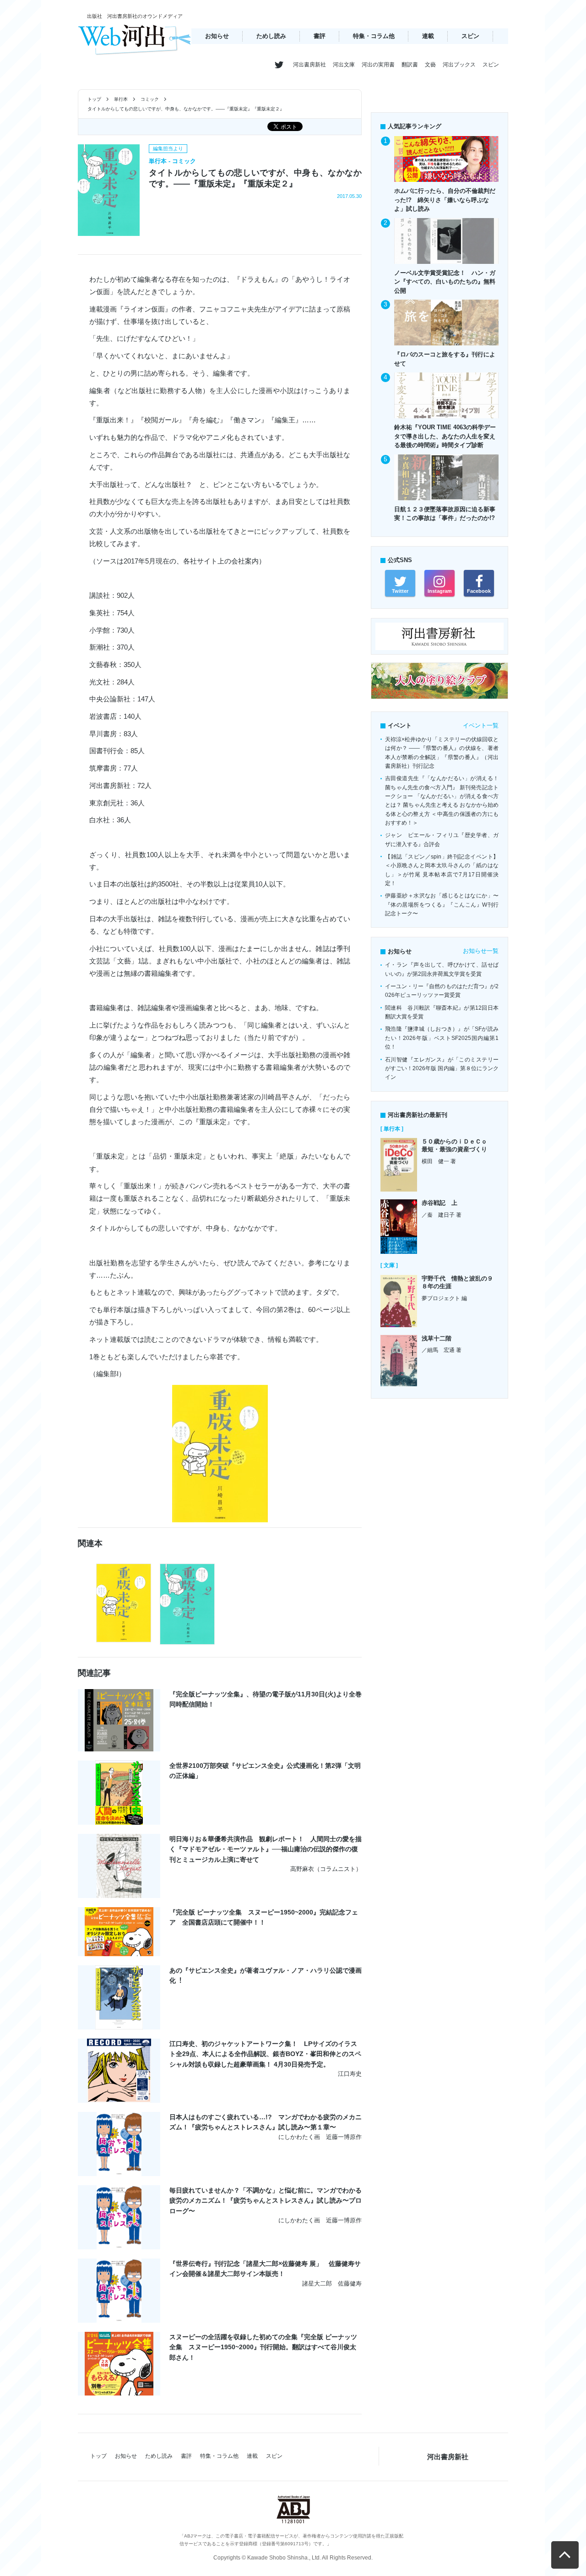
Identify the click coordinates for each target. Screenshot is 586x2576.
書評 (320, 36)
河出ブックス (459, 65)
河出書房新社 (309, 65)
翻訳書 (410, 65)
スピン (470, 36)
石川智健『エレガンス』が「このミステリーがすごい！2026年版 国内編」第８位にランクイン (442, 1069)
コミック (150, 99)
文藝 (430, 65)
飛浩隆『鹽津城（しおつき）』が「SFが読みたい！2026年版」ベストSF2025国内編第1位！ (442, 1038)
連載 (428, 36)
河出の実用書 (378, 65)
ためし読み (271, 36)
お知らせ (217, 36)
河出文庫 (344, 65)
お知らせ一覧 (481, 951)
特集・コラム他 (374, 36)
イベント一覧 (481, 725)
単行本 (121, 99)
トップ (94, 99)
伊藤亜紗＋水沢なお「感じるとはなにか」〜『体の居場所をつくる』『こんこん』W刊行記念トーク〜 (442, 905)
